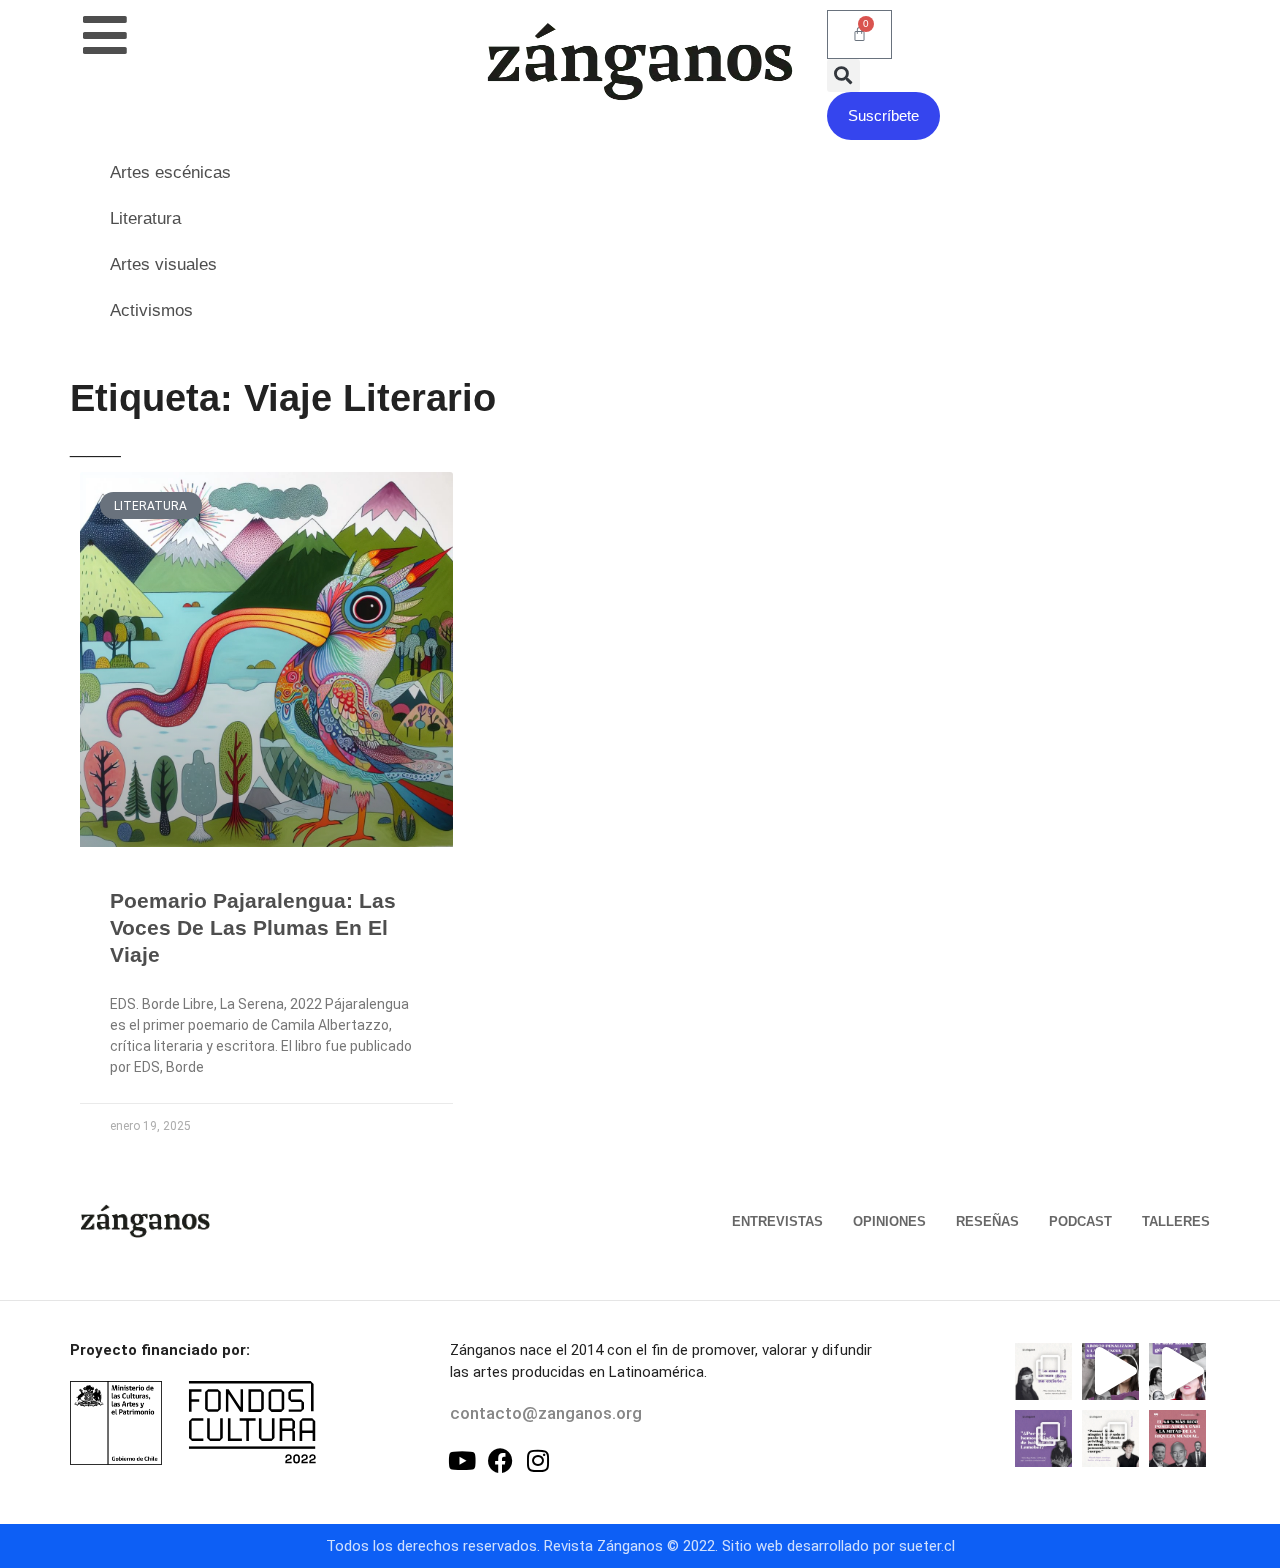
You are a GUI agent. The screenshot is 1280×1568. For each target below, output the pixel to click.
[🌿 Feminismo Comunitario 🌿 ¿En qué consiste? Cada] (1177, 1371)
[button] (843, 75)
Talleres (1176, 1221)
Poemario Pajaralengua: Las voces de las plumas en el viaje (253, 928)
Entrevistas (777, 1221)
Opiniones (889, 1221)
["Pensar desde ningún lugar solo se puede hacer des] (1110, 1438)
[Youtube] (462, 1460)
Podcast (1080, 1221)
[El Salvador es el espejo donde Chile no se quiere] (1110, 1371)
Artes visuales (163, 264)
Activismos (151, 310)
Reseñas (987, 1221)
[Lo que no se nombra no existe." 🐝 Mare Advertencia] (1043, 1371)
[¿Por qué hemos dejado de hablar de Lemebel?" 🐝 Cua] (1043, 1438)
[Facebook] (500, 1460)
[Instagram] (538, 1460)
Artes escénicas (170, 172)
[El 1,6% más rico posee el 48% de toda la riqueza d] (1177, 1438)
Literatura (145, 218)
